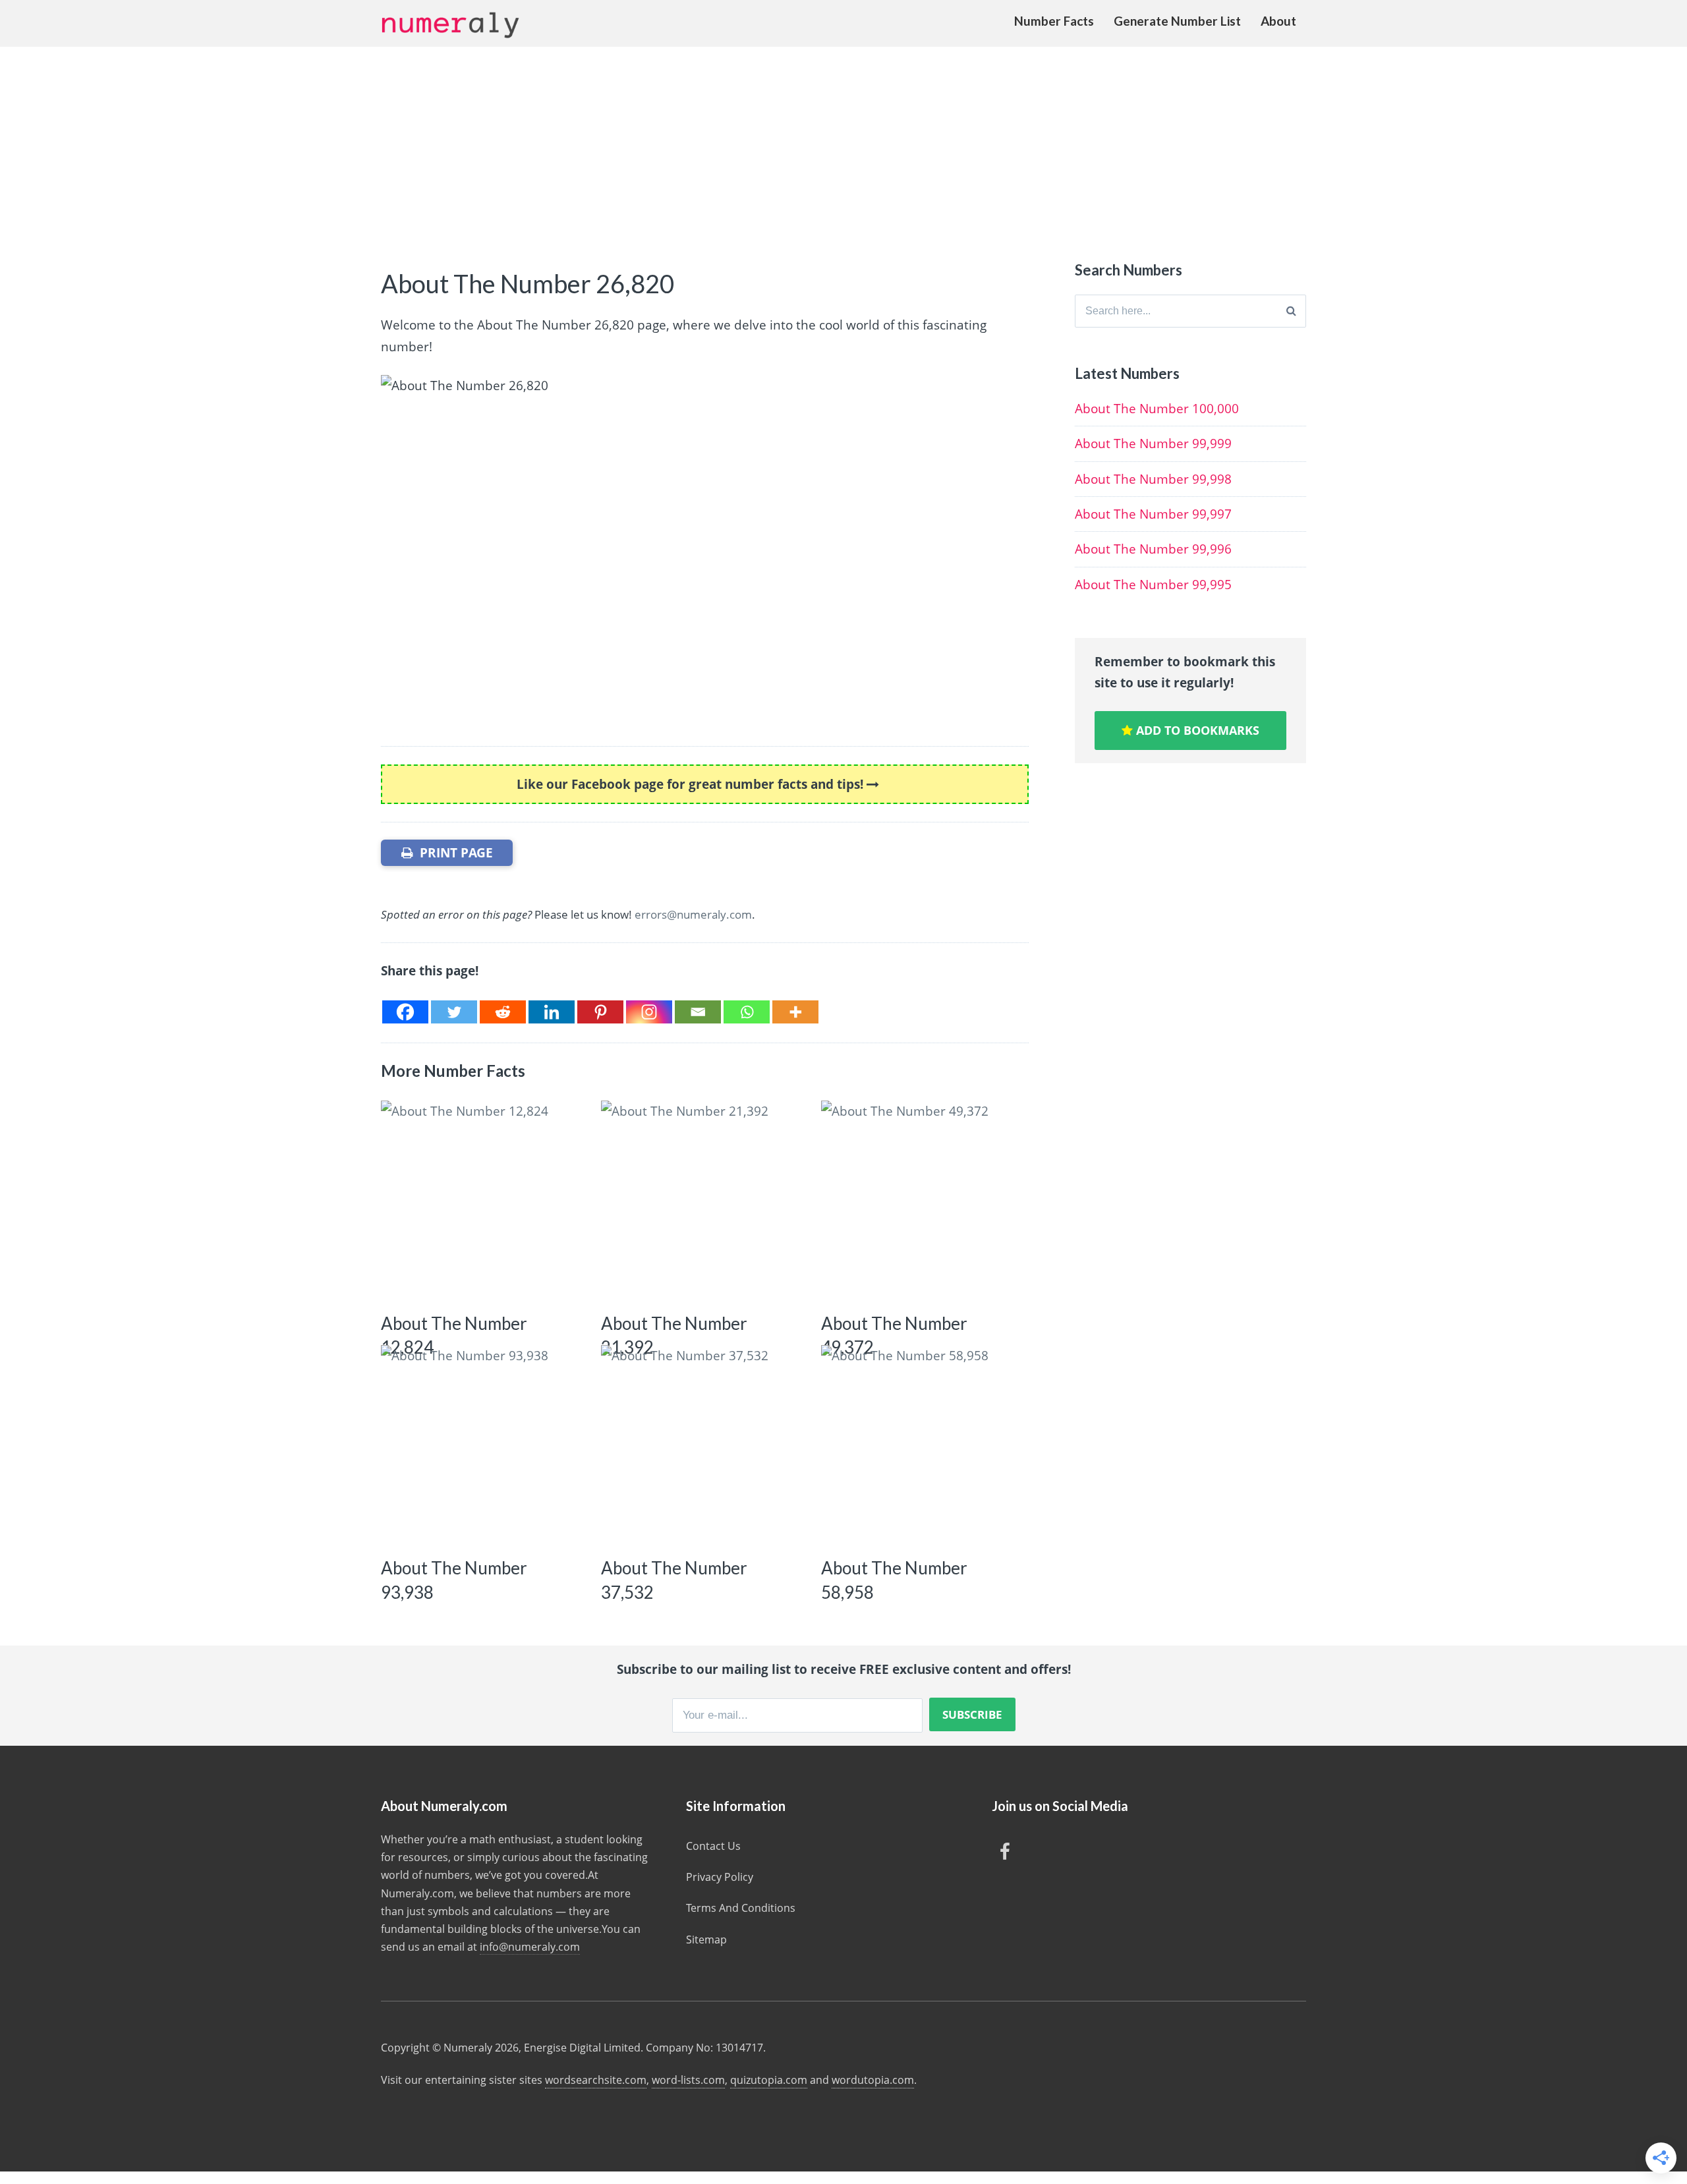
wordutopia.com (873, 2080)
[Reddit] (503, 1012)
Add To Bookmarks (1196, 730)
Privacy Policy (720, 1877)
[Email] (698, 1012)
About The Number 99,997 (1153, 514)
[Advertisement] (843, 146)
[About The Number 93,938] (481, 1446)
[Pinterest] (600, 1012)
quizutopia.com (769, 2080)
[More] (795, 1012)
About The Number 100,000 (1157, 409)
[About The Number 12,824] (481, 1201)
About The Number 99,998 (1153, 479)
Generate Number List (1177, 21)
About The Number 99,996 (1153, 549)
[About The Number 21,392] (701, 1201)
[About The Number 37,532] (701, 1446)
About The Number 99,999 (1153, 444)
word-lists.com (688, 2080)
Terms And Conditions (741, 1908)
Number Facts (1054, 21)
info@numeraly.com (530, 1947)
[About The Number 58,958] (922, 1446)
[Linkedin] (552, 1012)
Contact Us (713, 1846)
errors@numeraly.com (693, 914)
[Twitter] (454, 1012)
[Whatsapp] (747, 1012)
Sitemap (706, 1940)
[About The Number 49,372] (922, 1201)
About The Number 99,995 (1153, 585)
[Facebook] (405, 1012)
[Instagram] (649, 1012)
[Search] (1291, 311)
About (1278, 21)
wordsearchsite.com (596, 2080)
